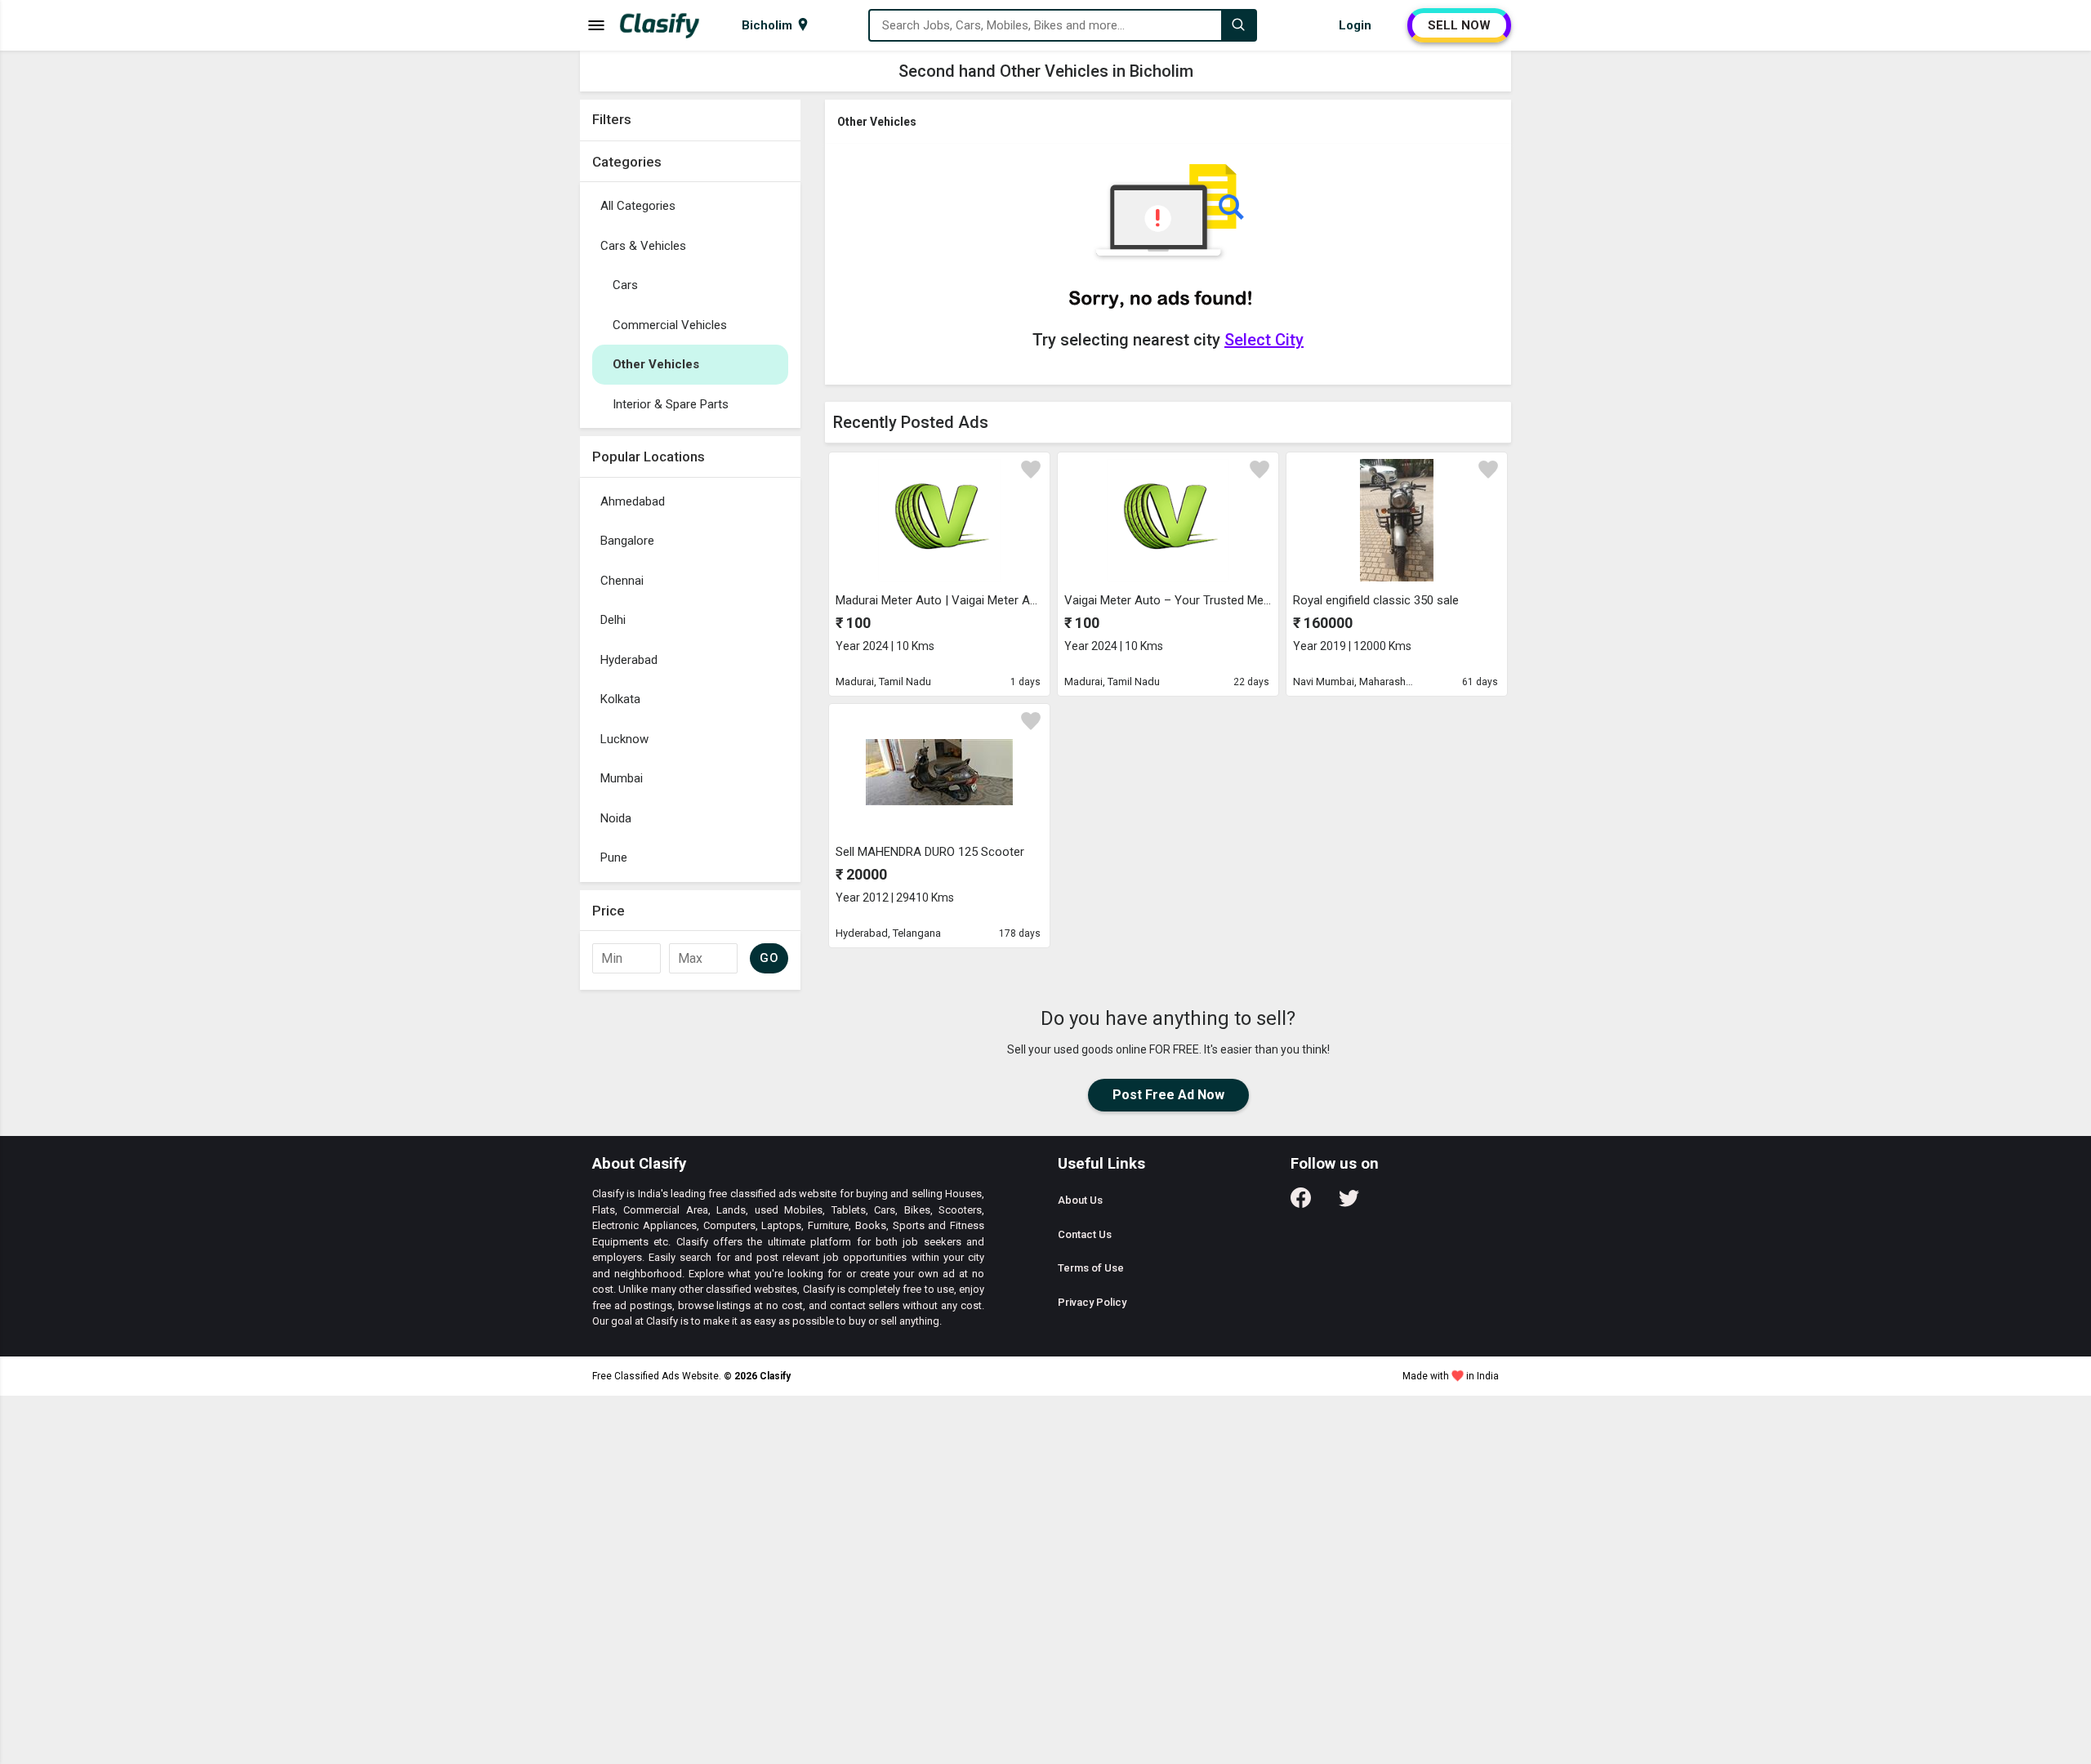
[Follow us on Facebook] (1301, 1203)
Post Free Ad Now (1168, 1095)
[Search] (1238, 25)
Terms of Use (1091, 1268)
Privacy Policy (1092, 1302)
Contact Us (1085, 1234)
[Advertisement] (690, 875)
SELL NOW (1459, 25)
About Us (1080, 1200)
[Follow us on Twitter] (1349, 1203)
